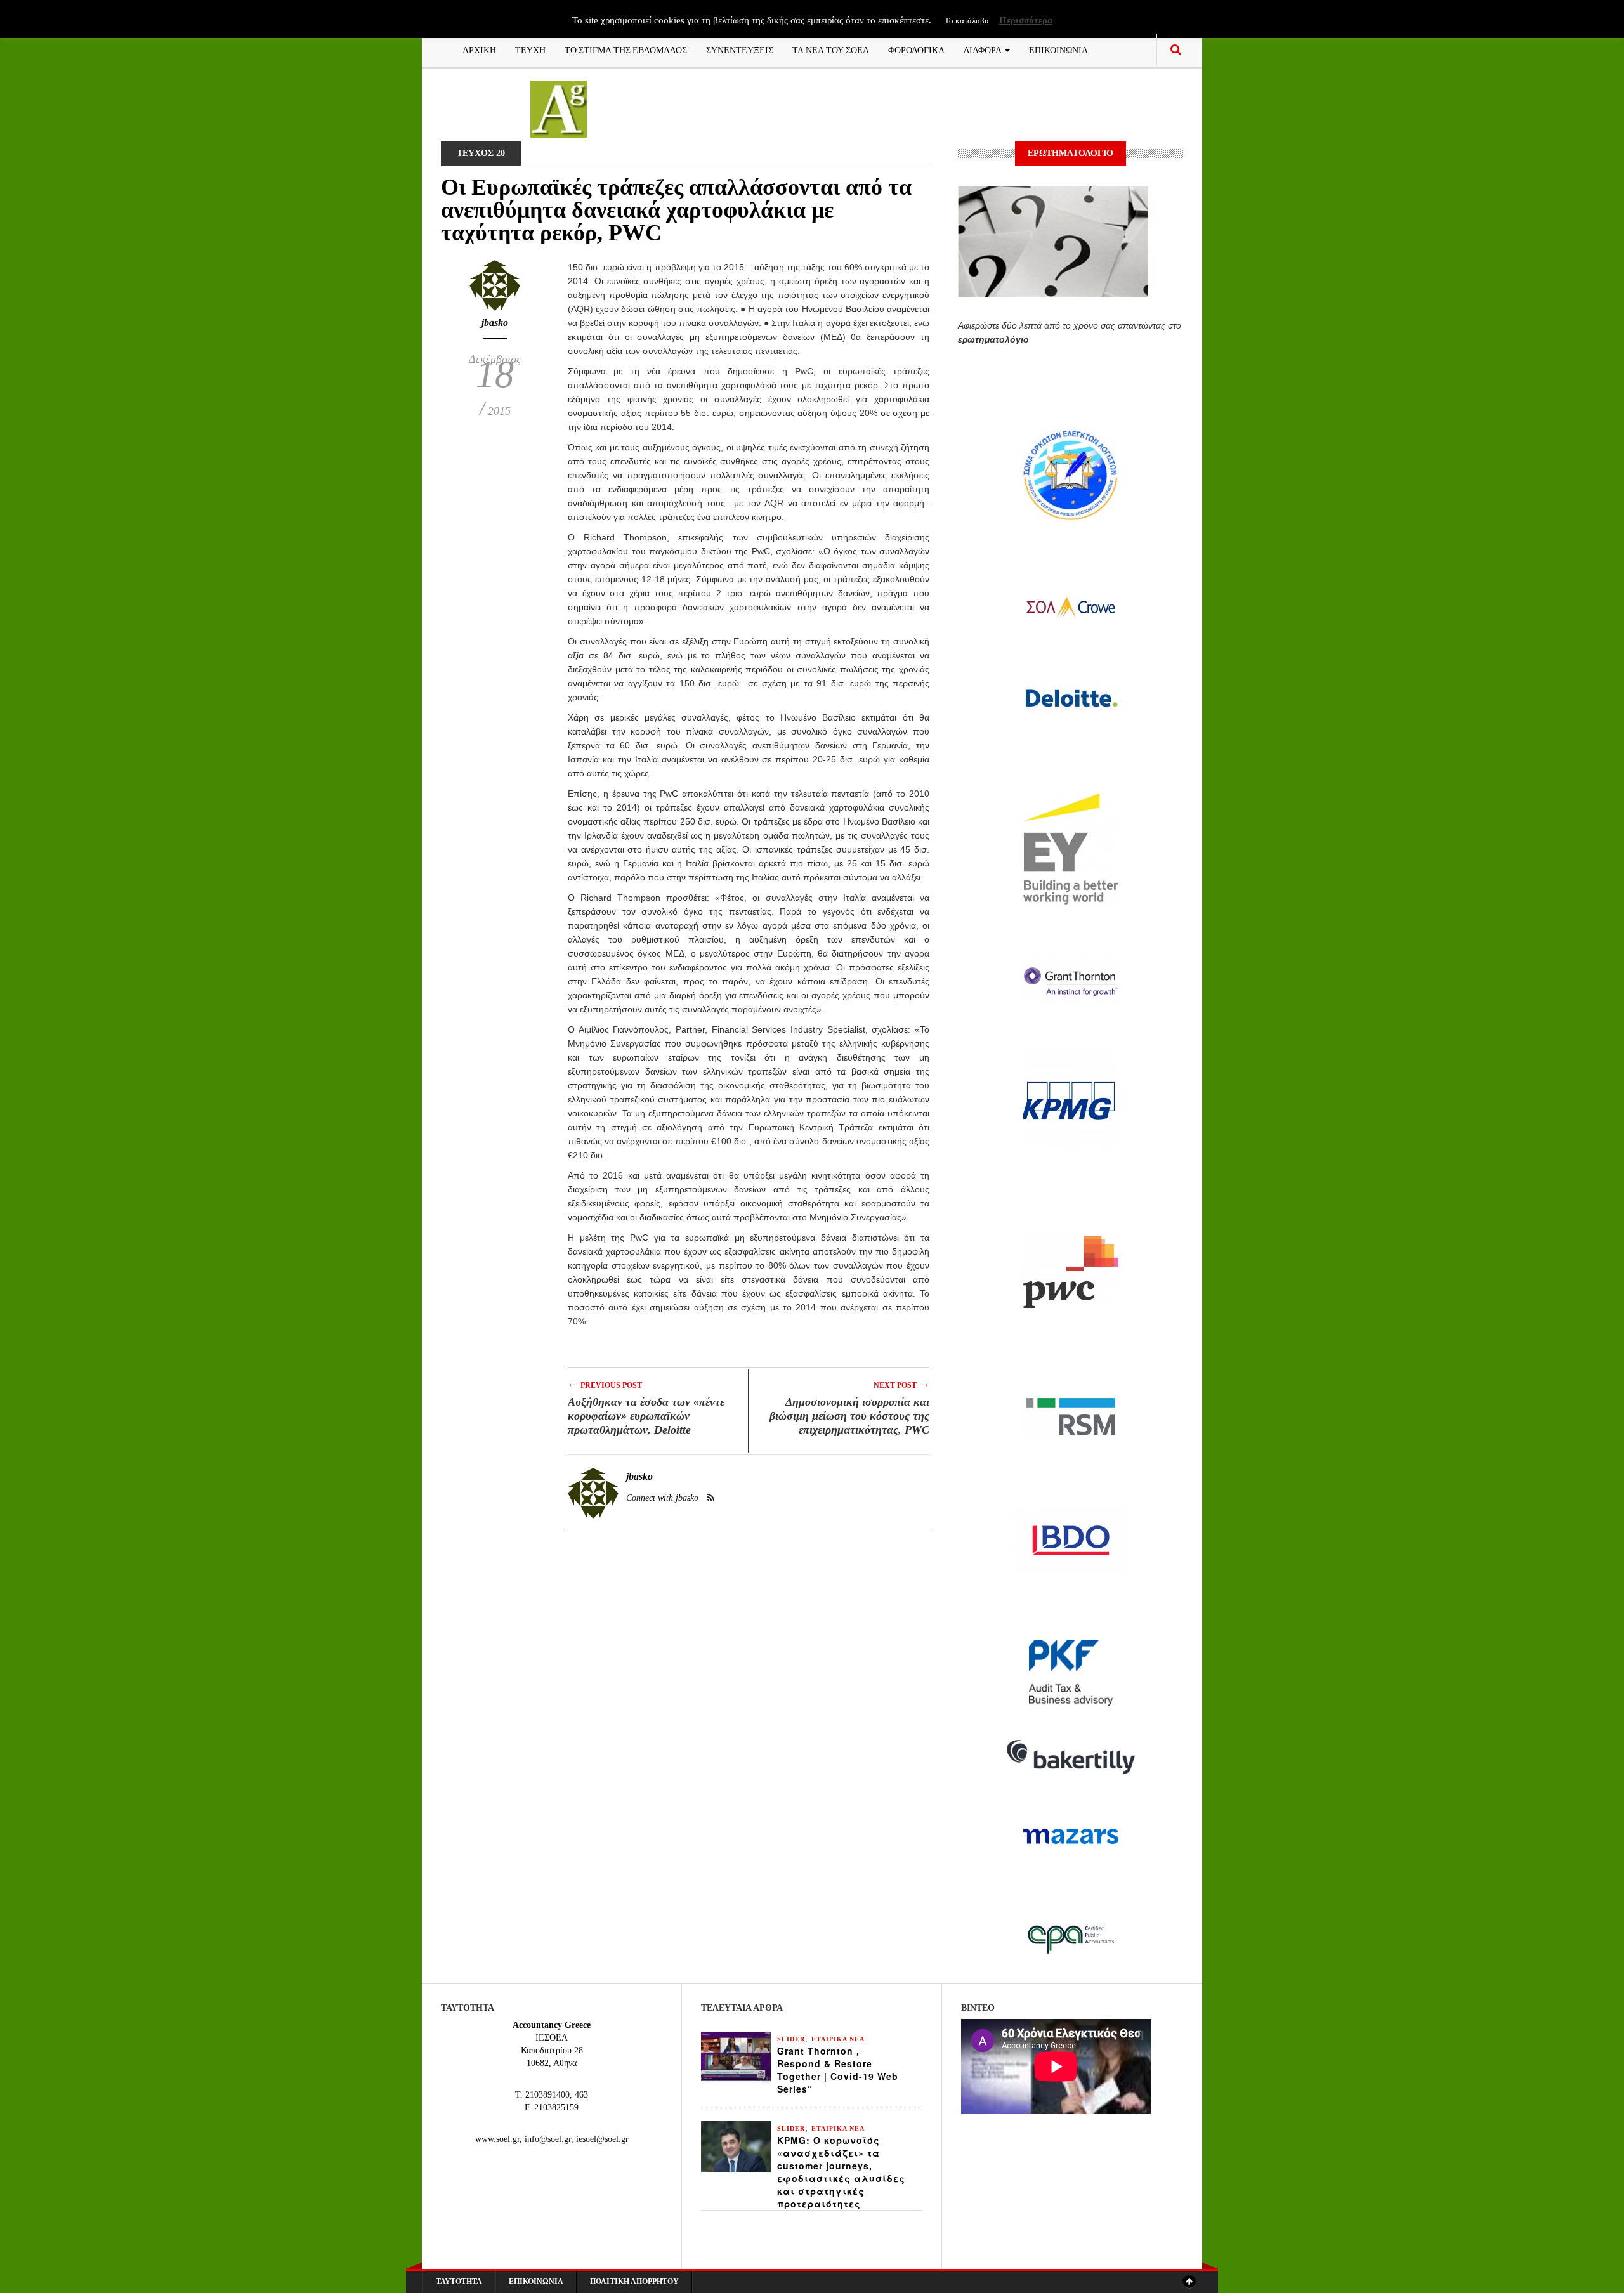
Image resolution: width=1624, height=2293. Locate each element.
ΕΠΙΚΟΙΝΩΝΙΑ (1058, 49)
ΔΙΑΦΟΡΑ (984, 49)
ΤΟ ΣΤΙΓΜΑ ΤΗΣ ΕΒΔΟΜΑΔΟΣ (626, 49)
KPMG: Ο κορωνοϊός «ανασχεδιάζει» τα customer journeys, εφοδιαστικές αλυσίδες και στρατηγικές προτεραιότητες (841, 2172)
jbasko (495, 323)
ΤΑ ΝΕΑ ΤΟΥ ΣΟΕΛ (831, 49)
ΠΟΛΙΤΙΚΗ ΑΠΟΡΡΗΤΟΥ (634, 2282)
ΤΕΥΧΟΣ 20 (481, 153)
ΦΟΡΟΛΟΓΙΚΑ (916, 49)
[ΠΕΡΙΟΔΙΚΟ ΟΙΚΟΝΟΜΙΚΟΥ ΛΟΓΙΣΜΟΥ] (559, 108)
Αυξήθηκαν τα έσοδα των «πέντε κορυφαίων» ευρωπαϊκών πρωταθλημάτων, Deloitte (646, 1416)
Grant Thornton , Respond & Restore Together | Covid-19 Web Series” (838, 2070)
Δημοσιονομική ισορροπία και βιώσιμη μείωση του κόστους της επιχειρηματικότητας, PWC (849, 1416)
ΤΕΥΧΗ (530, 49)
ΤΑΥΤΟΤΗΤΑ (459, 2282)
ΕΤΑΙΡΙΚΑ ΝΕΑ (838, 2039)
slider (791, 2039)
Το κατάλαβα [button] (967, 21)
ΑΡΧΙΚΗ (479, 49)
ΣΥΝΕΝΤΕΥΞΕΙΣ (740, 49)
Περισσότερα (1026, 20)
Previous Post (605, 1384)
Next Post (901, 1384)
